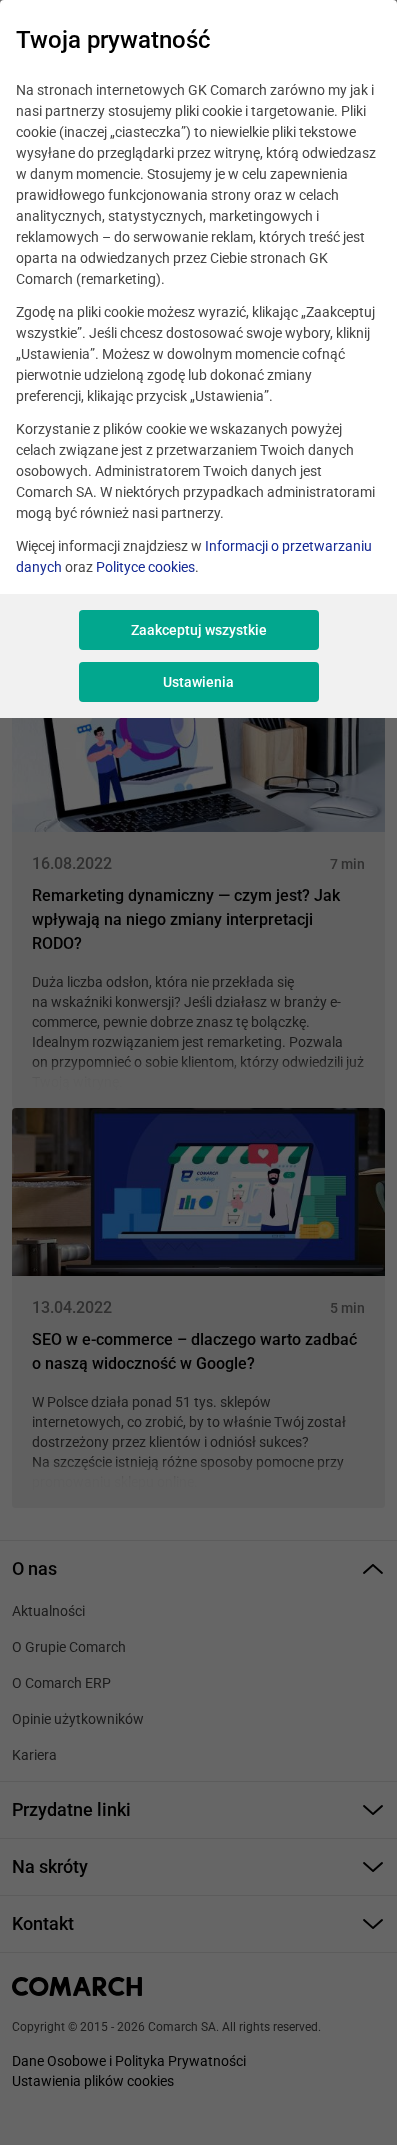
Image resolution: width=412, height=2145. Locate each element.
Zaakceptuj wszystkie (199, 630)
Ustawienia (198, 682)
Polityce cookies (145, 567)
